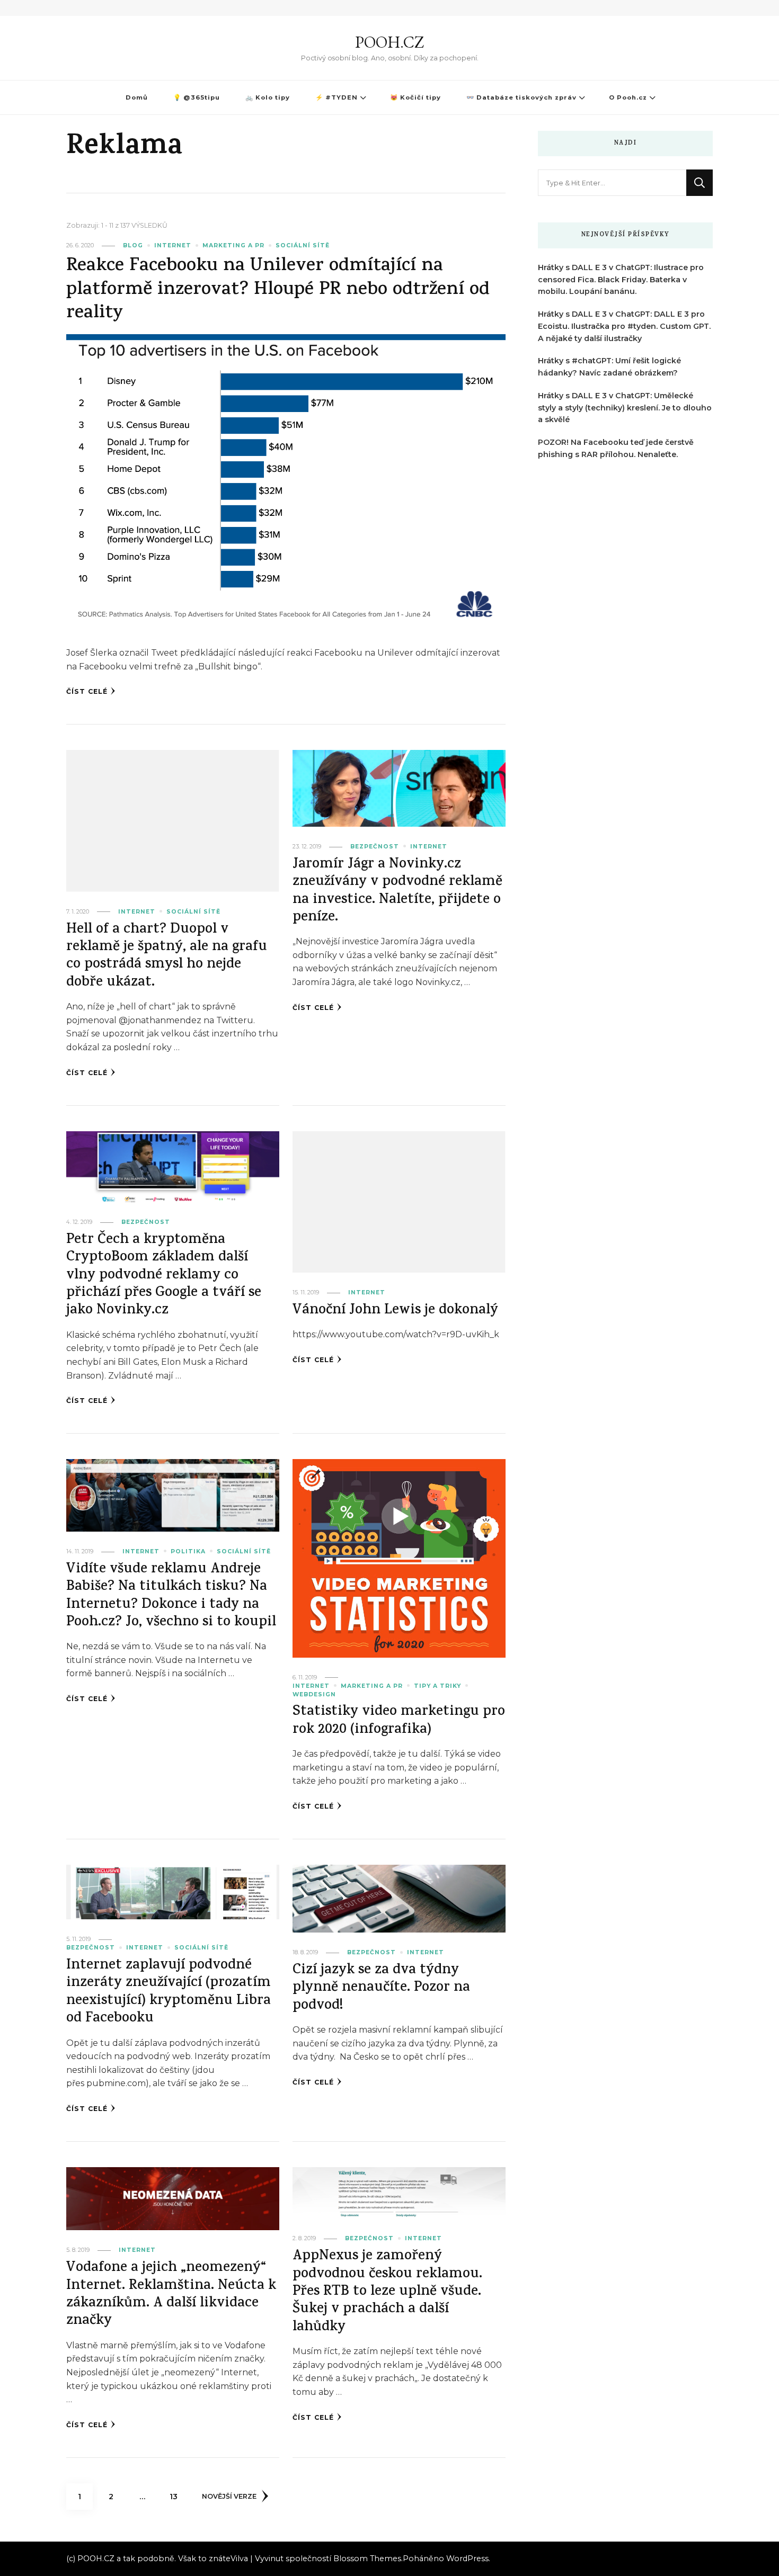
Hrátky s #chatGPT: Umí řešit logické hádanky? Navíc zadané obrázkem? (609, 367)
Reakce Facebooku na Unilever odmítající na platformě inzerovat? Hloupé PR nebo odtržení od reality (278, 290)
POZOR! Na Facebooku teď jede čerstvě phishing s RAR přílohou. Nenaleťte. (616, 448)
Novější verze (229, 2496)
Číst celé (87, 691)
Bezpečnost (375, 847)
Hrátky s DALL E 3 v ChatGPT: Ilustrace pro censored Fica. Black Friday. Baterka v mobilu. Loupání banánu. (621, 280)
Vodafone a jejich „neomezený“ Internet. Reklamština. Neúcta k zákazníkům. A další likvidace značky (171, 2295)
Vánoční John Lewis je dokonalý (395, 1311)
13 (178, 2496)
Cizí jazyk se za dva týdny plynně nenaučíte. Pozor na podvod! (381, 1989)
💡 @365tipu (197, 97)
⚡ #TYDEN (337, 97)
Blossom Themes (367, 2559)
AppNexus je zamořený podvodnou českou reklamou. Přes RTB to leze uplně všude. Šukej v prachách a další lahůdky (387, 2292)
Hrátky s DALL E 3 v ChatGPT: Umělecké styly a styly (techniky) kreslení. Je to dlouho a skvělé (625, 408)
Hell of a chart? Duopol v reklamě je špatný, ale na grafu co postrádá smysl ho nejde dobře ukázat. (167, 957)
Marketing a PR (233, 245)
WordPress (467, 2559)
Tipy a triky (437, 1686)
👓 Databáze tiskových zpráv (521, 97)
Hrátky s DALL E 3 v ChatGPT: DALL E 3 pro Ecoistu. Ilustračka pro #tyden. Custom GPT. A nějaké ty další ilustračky (624, 326)
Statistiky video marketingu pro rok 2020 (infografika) (399, 1721)
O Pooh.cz (628, 97)
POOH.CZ (389, 42)
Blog (133, 245)
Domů (137, 97)
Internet (173, 245)
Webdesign (314, 1694)
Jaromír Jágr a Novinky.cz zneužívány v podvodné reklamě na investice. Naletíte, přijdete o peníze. (397, 892)
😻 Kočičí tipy (415, 97)
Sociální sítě (303, 245)
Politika (188, 1551)
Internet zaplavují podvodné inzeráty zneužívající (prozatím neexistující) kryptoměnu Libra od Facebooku (169, 1993)
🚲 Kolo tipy (268, 97)
